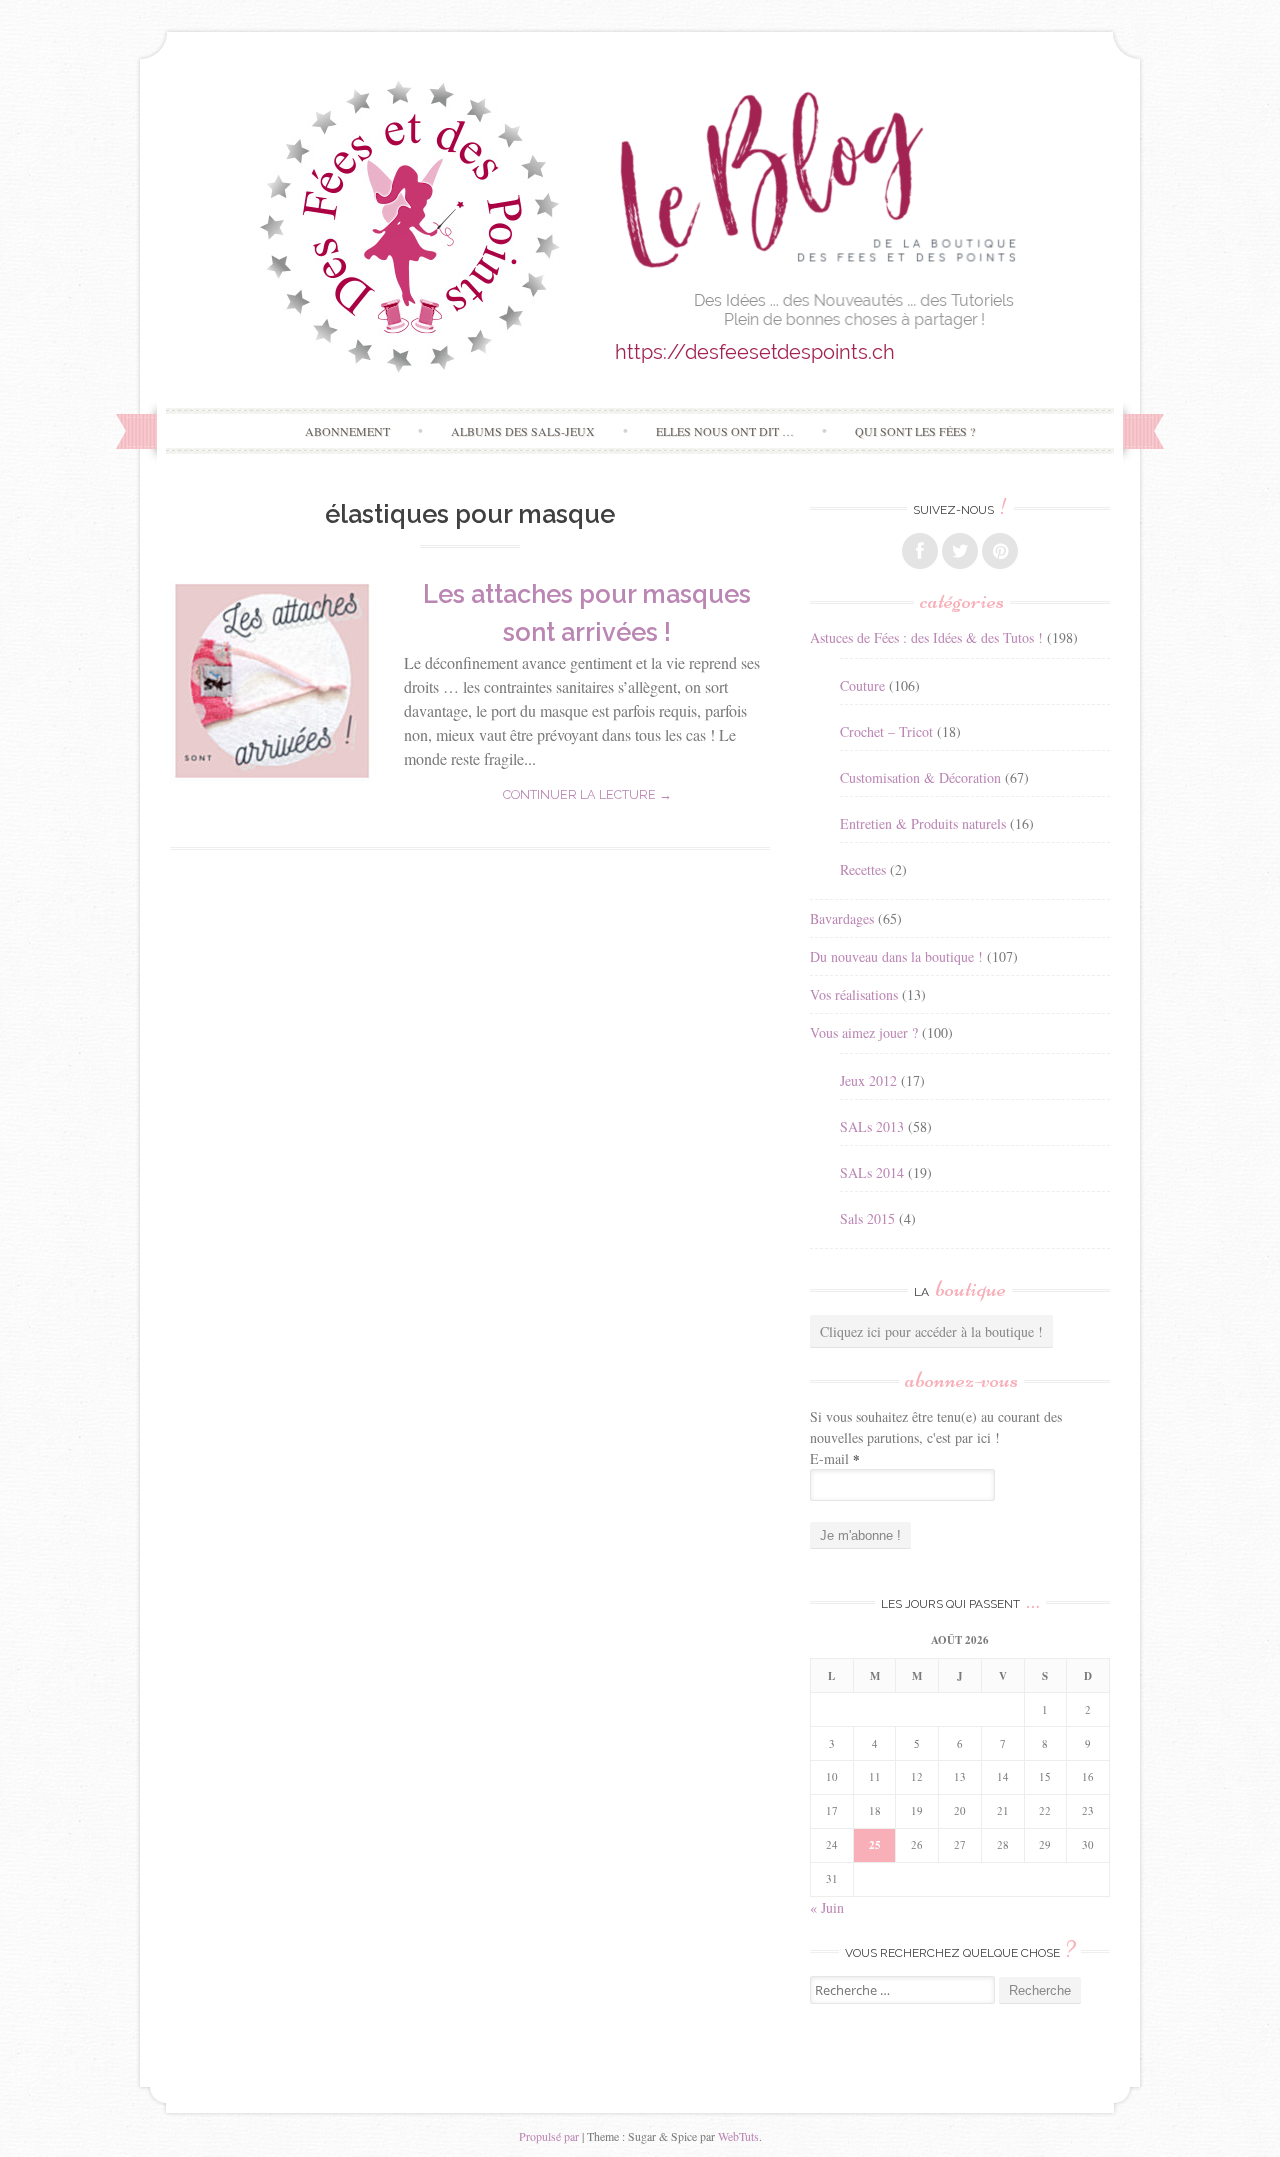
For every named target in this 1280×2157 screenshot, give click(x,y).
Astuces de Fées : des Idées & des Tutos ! (926, 637)
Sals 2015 (867, 1218)
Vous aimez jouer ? (864, 1032)
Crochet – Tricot (886, 731)
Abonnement (347, 431)
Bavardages (842, 918)
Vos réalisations (854, 994)
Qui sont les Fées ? (915, 431)
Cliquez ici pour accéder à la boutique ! (931, 1331)
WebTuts (738, 2136)
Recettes (863, 869)
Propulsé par (549, 2136)
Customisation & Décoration (920, 777)
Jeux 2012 (868, 1080)
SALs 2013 (872, 1126)
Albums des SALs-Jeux (523, 431)
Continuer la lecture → (587, 794)
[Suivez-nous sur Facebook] (920, 551)
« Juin (827, 1907)
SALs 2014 (872, 1172)
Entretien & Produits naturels (923, 823)
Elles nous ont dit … (725, 431)
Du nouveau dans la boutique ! (896, 956)
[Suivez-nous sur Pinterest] (1000, 551)
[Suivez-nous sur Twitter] (960, 551)
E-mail (835, 1458)
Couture (862, 685)
